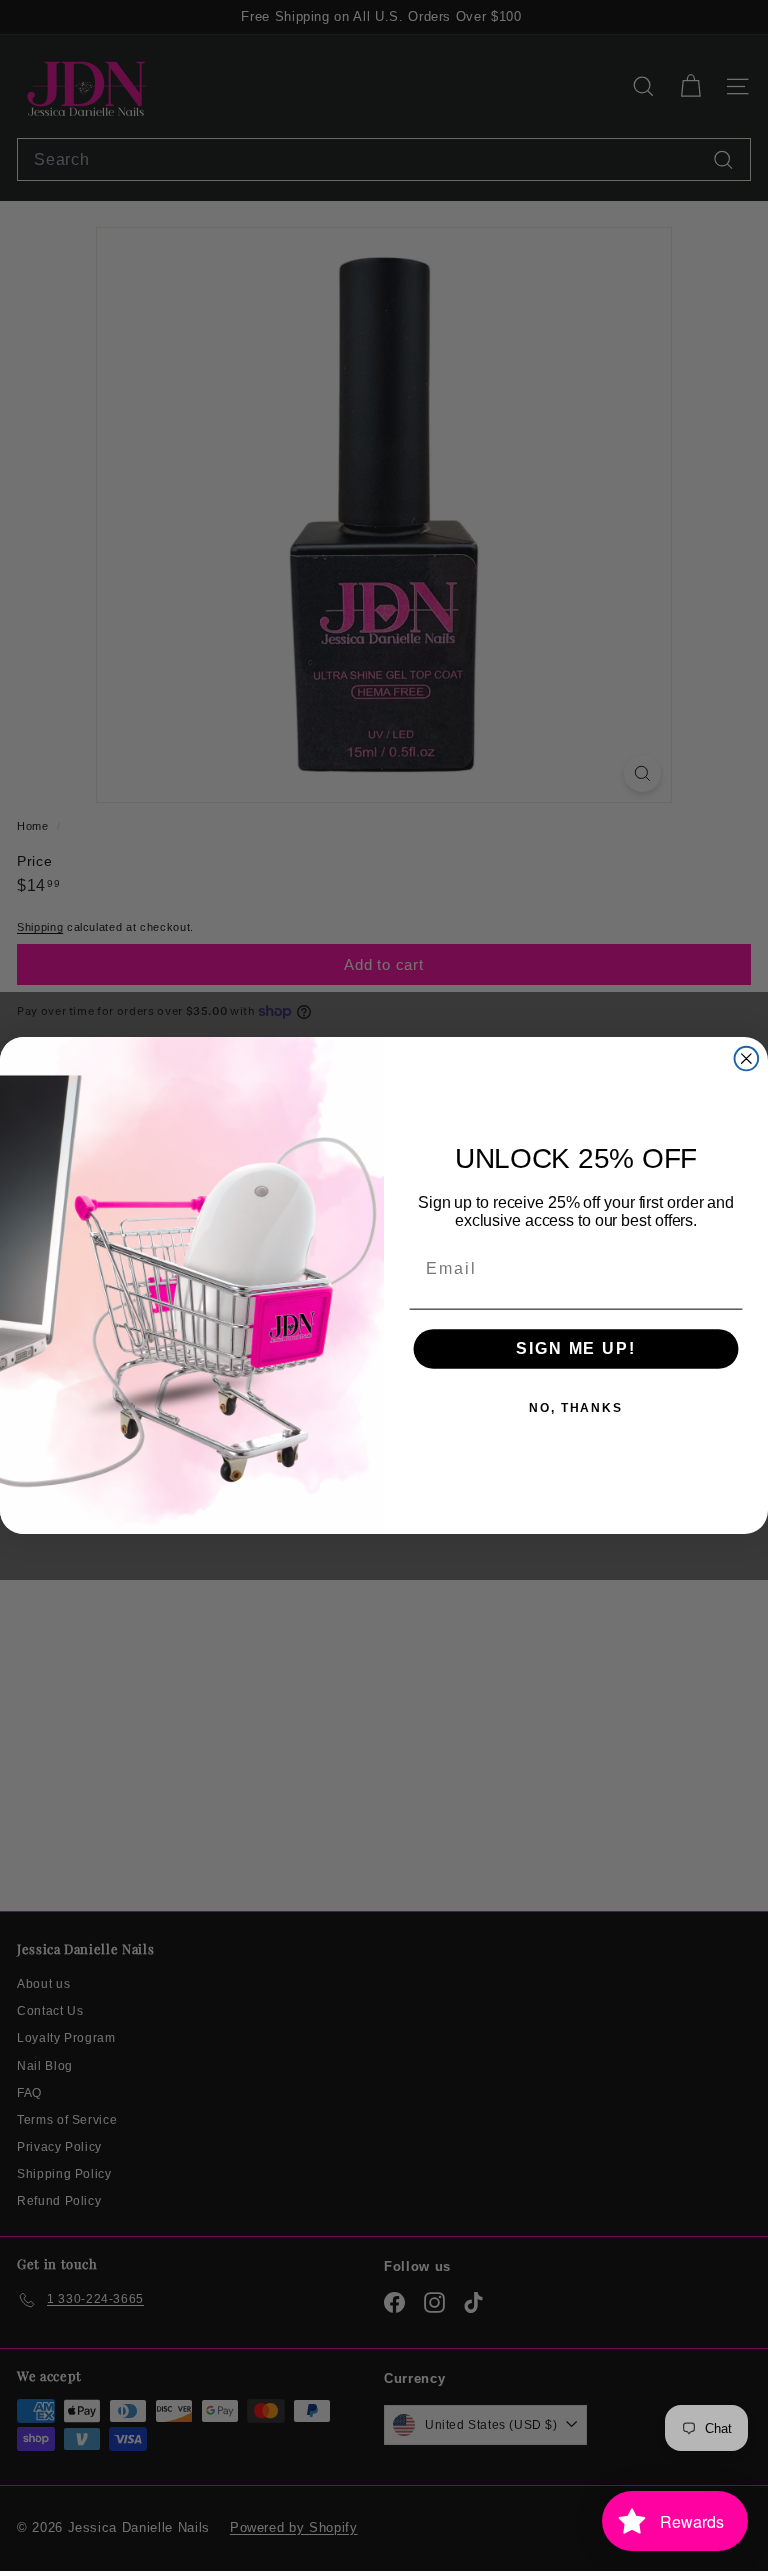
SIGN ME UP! (575, 1348)
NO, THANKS (576, 1408)
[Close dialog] (747, 1059)
